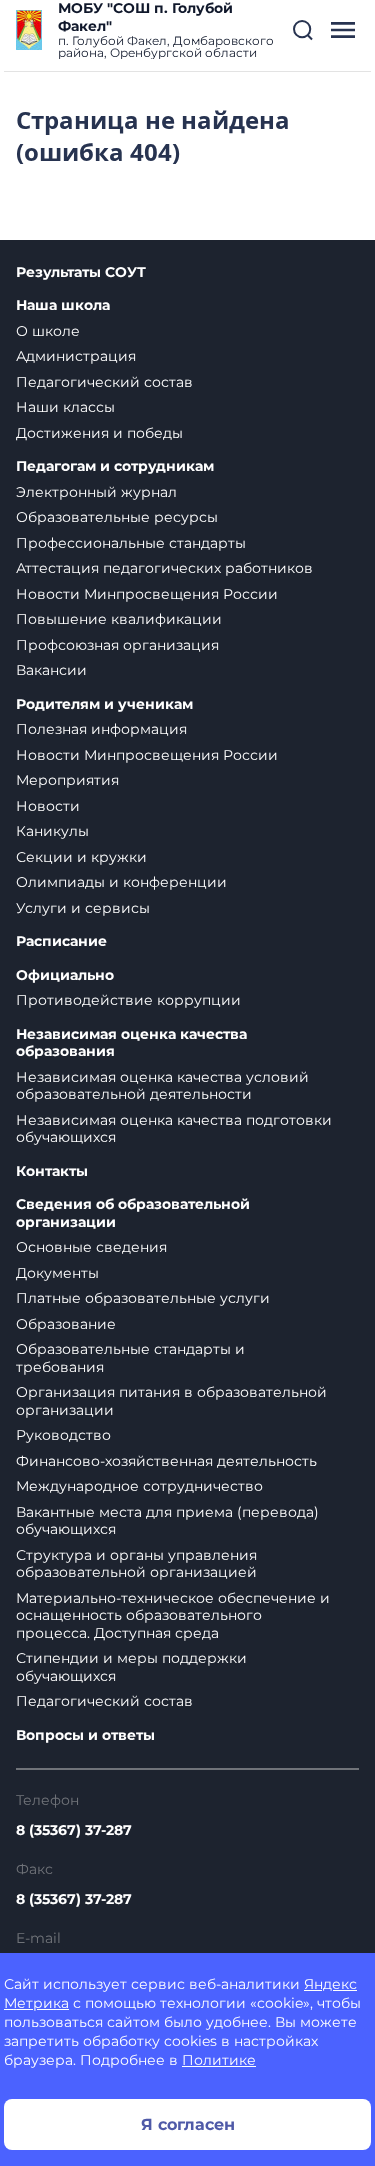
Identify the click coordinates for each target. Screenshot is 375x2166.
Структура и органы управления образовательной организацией (136, 1564)
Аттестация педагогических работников (164, 568)
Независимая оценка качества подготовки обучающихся (174, 1129)
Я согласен (188, 2124)
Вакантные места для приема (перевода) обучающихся (167, 1521)
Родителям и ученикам (104, 704)
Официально (65, 975)
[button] (303, 30)
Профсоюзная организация (117, 645)
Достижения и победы (99, 433)
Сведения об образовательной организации (133, 1213)
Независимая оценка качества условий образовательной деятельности (162, 1086)
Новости (48, 806)
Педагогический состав (104, 382)
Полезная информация (101, 729)
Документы (57, 1273)
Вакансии (51, 670)
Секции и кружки (81, 857)
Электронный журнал (96, 492)
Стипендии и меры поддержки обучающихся (131, 1667)
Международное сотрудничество (139, 1486)
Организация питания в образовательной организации (171, 1401)
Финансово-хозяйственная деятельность (166, 1461)
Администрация (76, 356)
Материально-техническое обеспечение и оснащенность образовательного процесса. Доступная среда (173, 1615)
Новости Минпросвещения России (147, 594)
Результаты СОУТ (81, 272)
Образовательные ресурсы (117, 517)
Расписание (61, 941)
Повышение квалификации (119, 619)
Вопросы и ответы (85, 1735)
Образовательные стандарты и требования (130, 1358)
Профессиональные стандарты (131, 543)
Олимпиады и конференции (121, 882)
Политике (219, 2060)
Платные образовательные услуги (143, 1298)
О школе (48, 331)
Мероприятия (67, 780)
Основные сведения (91, 1247)
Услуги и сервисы (83, 908)
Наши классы (65, 407)
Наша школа (63, 305)
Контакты (52, 1171)
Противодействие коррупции (128, 1000)
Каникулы (52, 831)
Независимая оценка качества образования (131, 1043)
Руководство (63, 1435)
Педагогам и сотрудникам (115, 466)
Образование (66, 1324)
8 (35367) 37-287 (74, 1830)
